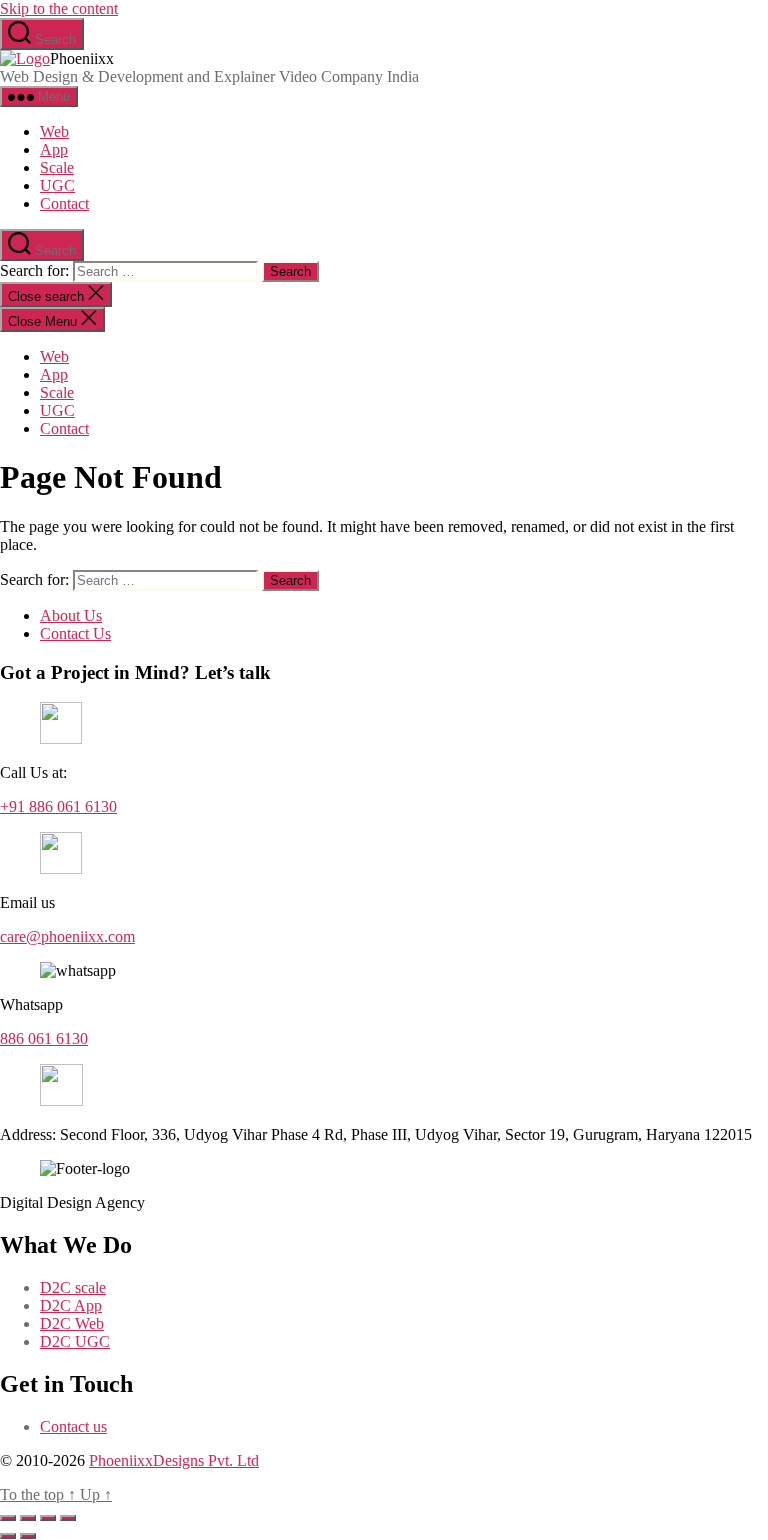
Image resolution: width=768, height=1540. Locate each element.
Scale (57, 167)
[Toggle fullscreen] (28, 1518)
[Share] (48, 1518)
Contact (64, 203)
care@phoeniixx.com (67, 936)
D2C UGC (75, 1341)
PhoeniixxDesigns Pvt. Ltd (174, 1460)
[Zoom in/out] (8, 1518)
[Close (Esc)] (68, 1518)
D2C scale (73, 1287)
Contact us (73, 1426)
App (54, 149)
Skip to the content (59, 8)
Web (54, 131)
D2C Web (72, 1323)
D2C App (71, 1305)
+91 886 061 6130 (58, 806)
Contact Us (75, 633)
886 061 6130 (44, 1038)
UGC (57, 185)
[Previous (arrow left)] (8, 1536)
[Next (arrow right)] (28, 1536)
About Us (71, 615)
